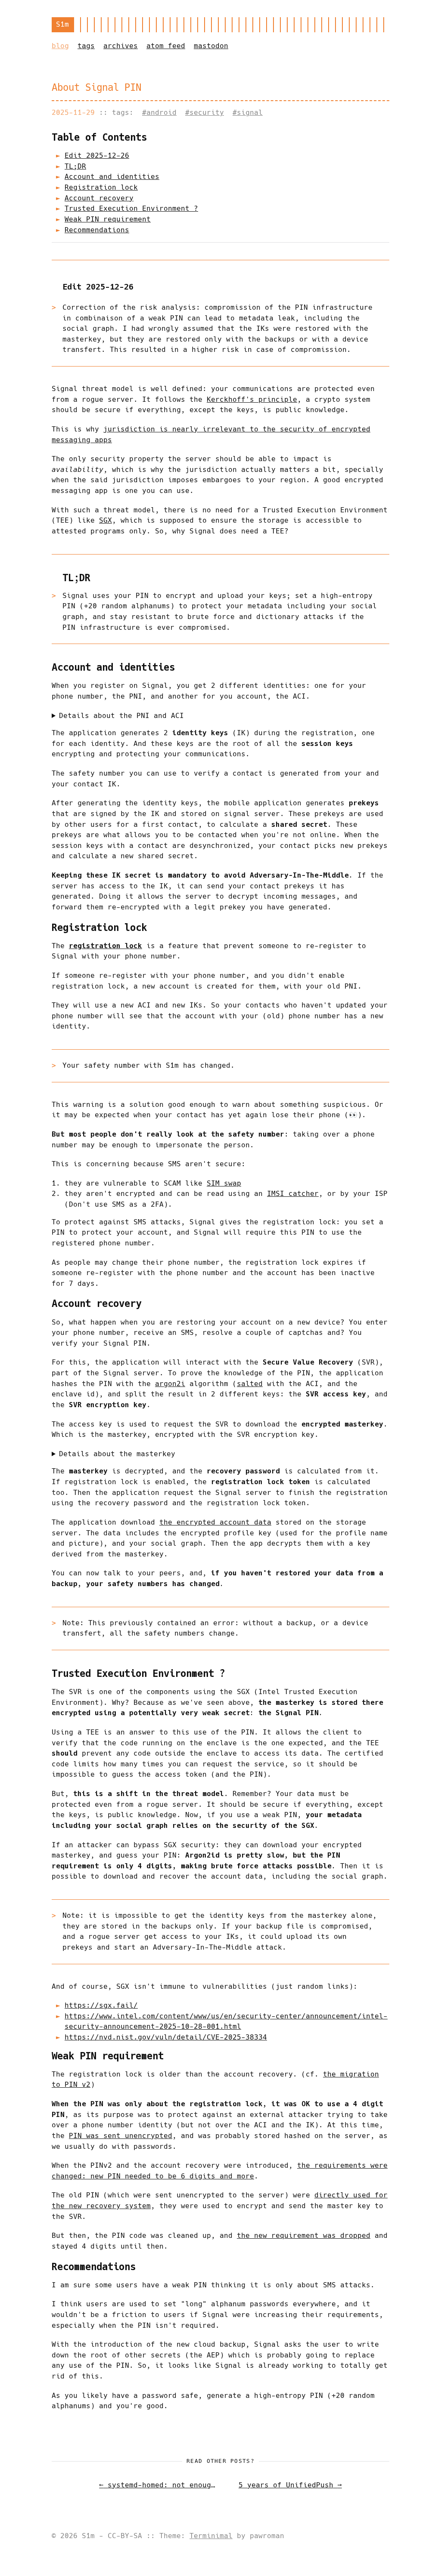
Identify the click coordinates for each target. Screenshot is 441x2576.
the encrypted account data (215, 1522)
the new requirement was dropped (304, 2236)
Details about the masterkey (117, 1454)
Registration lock (101, 187)
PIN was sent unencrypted (121, 2136)
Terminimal (211, 2536)
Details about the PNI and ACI (121, 716)
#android (159, 112)
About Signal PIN (96, 87)
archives (121, 46)
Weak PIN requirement (108, 219)
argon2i (170, 1384)
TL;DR (75, 166)
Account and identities (112, 177)
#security (205, 112)
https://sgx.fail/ (101, 2005)
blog (60, 46)
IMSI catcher (293, 1194)
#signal (248, 112)
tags (86, 46)
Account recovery (99, 198)
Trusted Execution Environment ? (131, 208)
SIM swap (224, 1183)
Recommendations (97, 230)
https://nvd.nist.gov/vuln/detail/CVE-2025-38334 (166, 2037)
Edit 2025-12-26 (97, 156)
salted (250, 1384)
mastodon (211, 46)
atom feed (166, 46)
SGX (106, 520)
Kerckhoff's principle (252, 399)
